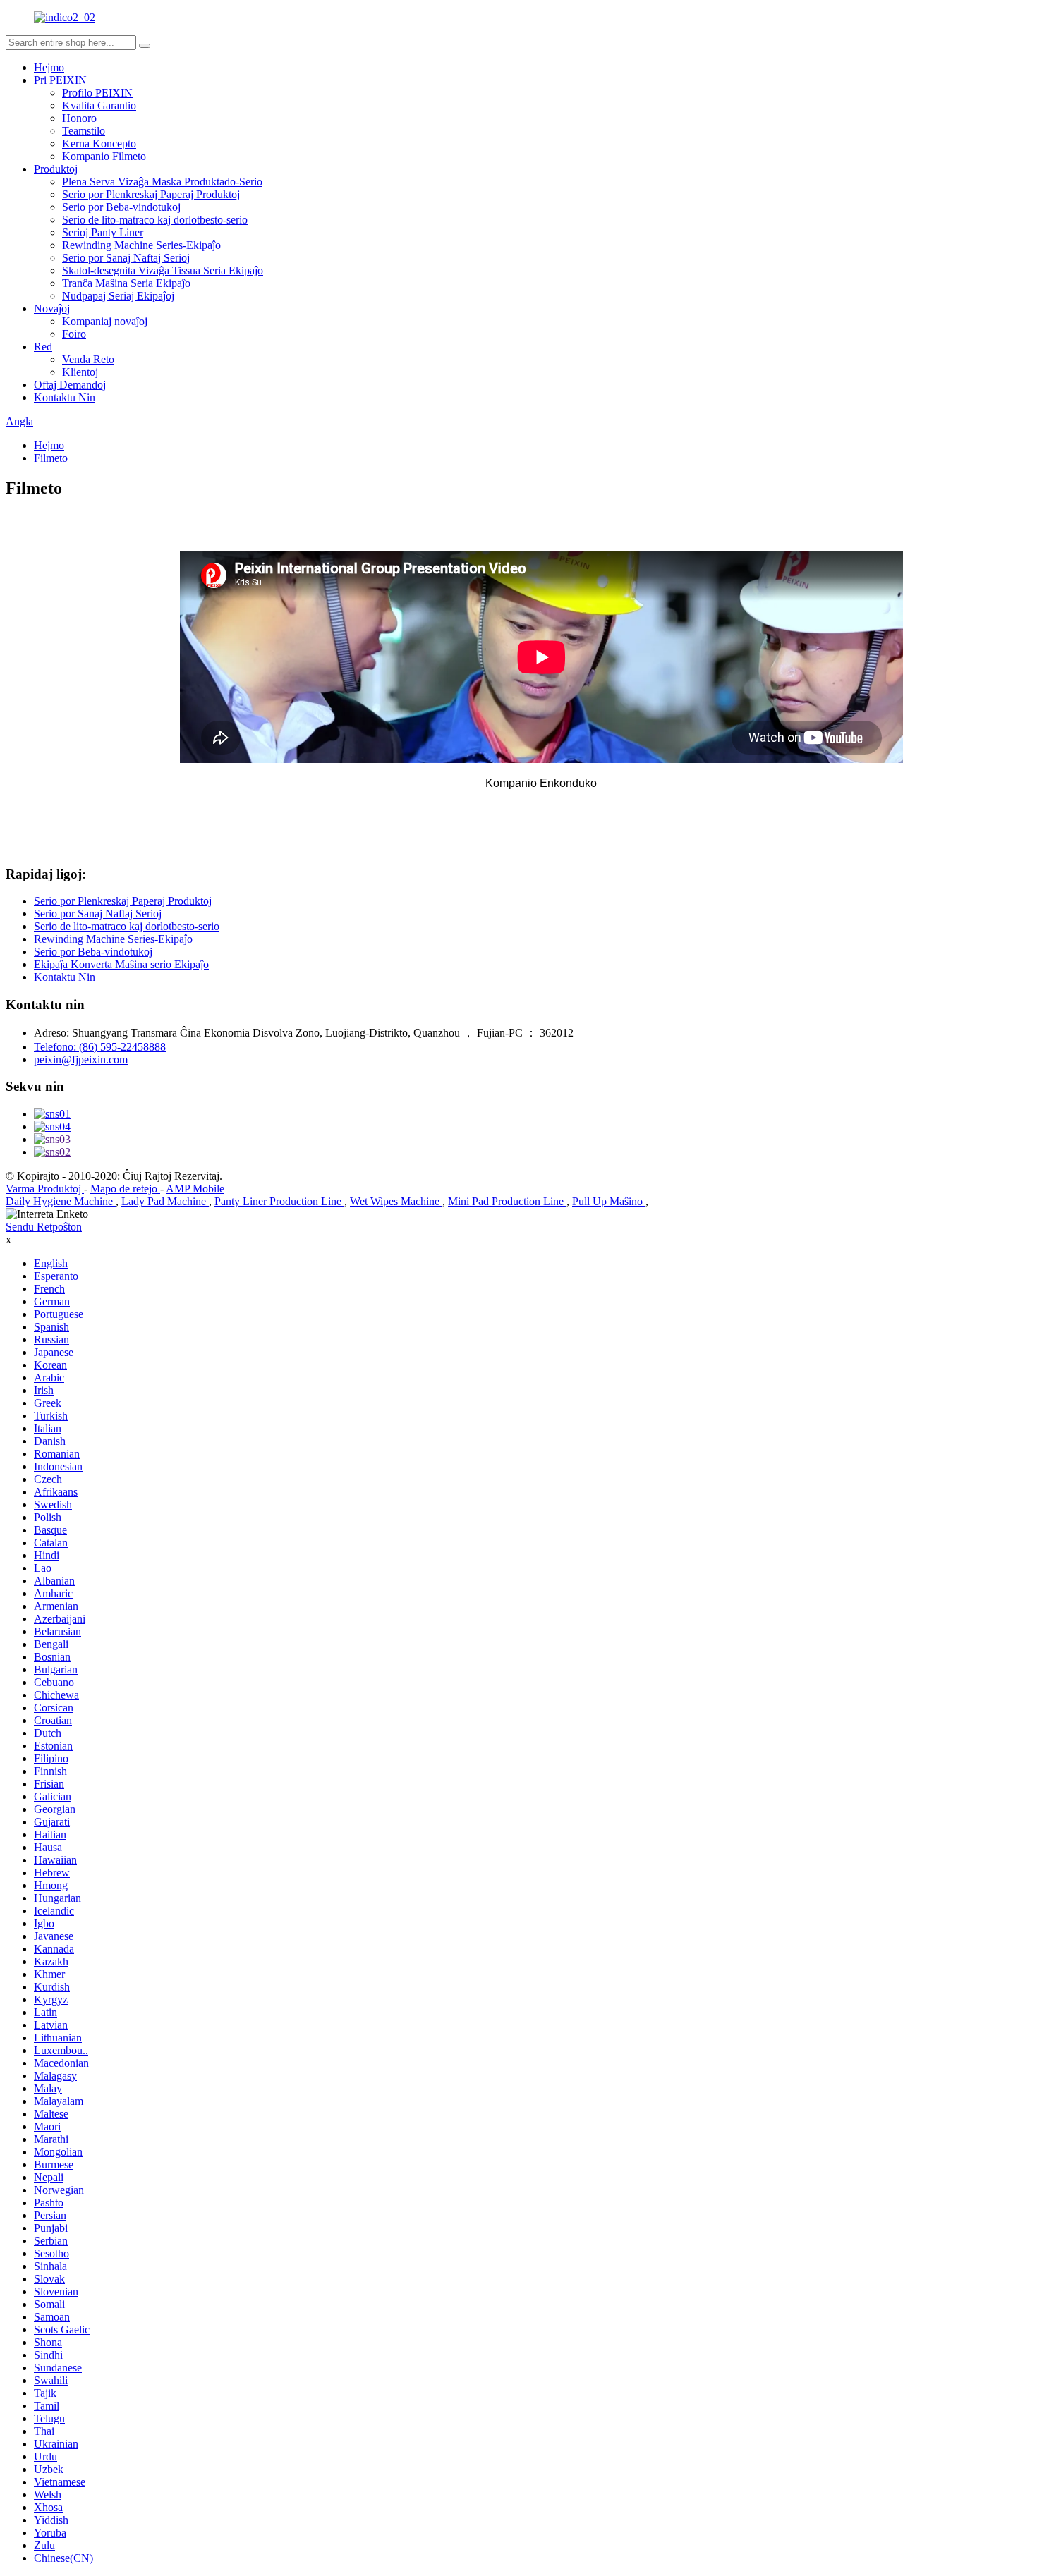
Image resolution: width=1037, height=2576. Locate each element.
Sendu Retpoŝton (44, 1227)
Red (43, 347)
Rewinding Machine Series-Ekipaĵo (141, 245)
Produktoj (56, 169)
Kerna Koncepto (99, 144)
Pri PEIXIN (60, 80)
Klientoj (80, 372)
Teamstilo (84, 131)
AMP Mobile (195, 1189)
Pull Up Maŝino (609, 1201)
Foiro (74, 334)
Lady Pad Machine (165, 1201)
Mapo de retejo (125, 1189)
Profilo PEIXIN (97, 93)
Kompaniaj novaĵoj (105, 321)
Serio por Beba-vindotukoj (121, 207)
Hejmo (49, 67)
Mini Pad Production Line (507, 1201)
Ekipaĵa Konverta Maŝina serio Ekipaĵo (121, 964)
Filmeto (51, 458)
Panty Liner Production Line (279, 1201)
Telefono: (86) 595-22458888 (100, 1047)
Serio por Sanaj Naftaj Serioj (126, 258)
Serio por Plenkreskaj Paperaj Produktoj (151, 194)
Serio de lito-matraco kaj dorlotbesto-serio (155, 220)
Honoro (79, 118)
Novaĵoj (52, 309)
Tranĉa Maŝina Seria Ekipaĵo (126, 283)
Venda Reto (88, 359)
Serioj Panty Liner (103, 232)
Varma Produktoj (45, 1189)
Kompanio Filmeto (104, 156)
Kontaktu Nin (65, 397)
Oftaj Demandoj (70, 385)
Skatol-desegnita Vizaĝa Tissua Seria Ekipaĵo (163, 270)
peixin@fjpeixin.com (81, 1060)
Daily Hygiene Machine (61, 1201)
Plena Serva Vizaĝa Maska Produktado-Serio (162, 182)
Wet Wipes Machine (396, 1201)
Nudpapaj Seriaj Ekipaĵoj (118, 296)
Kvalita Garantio (99, 105)
